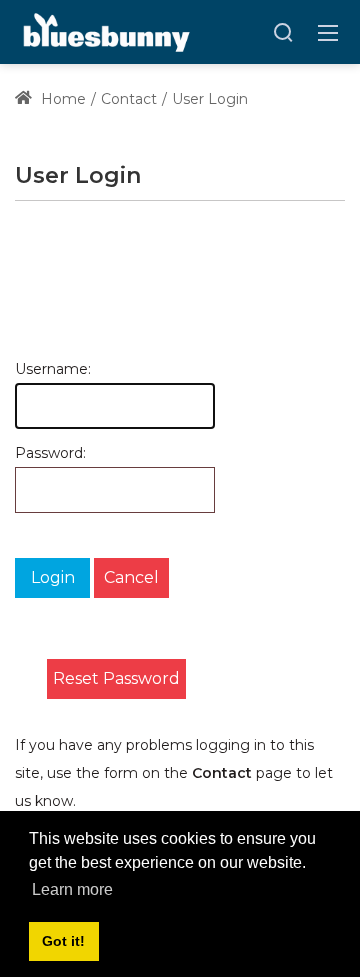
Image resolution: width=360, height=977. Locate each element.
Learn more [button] (72, 889)
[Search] (283, 32)
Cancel (131, 577)
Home (61, 99)
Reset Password (116, 678)
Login (53, 577)
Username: (26, 369)
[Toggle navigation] (328, 32)
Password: (26, 453)
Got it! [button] (63, 941)
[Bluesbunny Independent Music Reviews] (104, 31)
